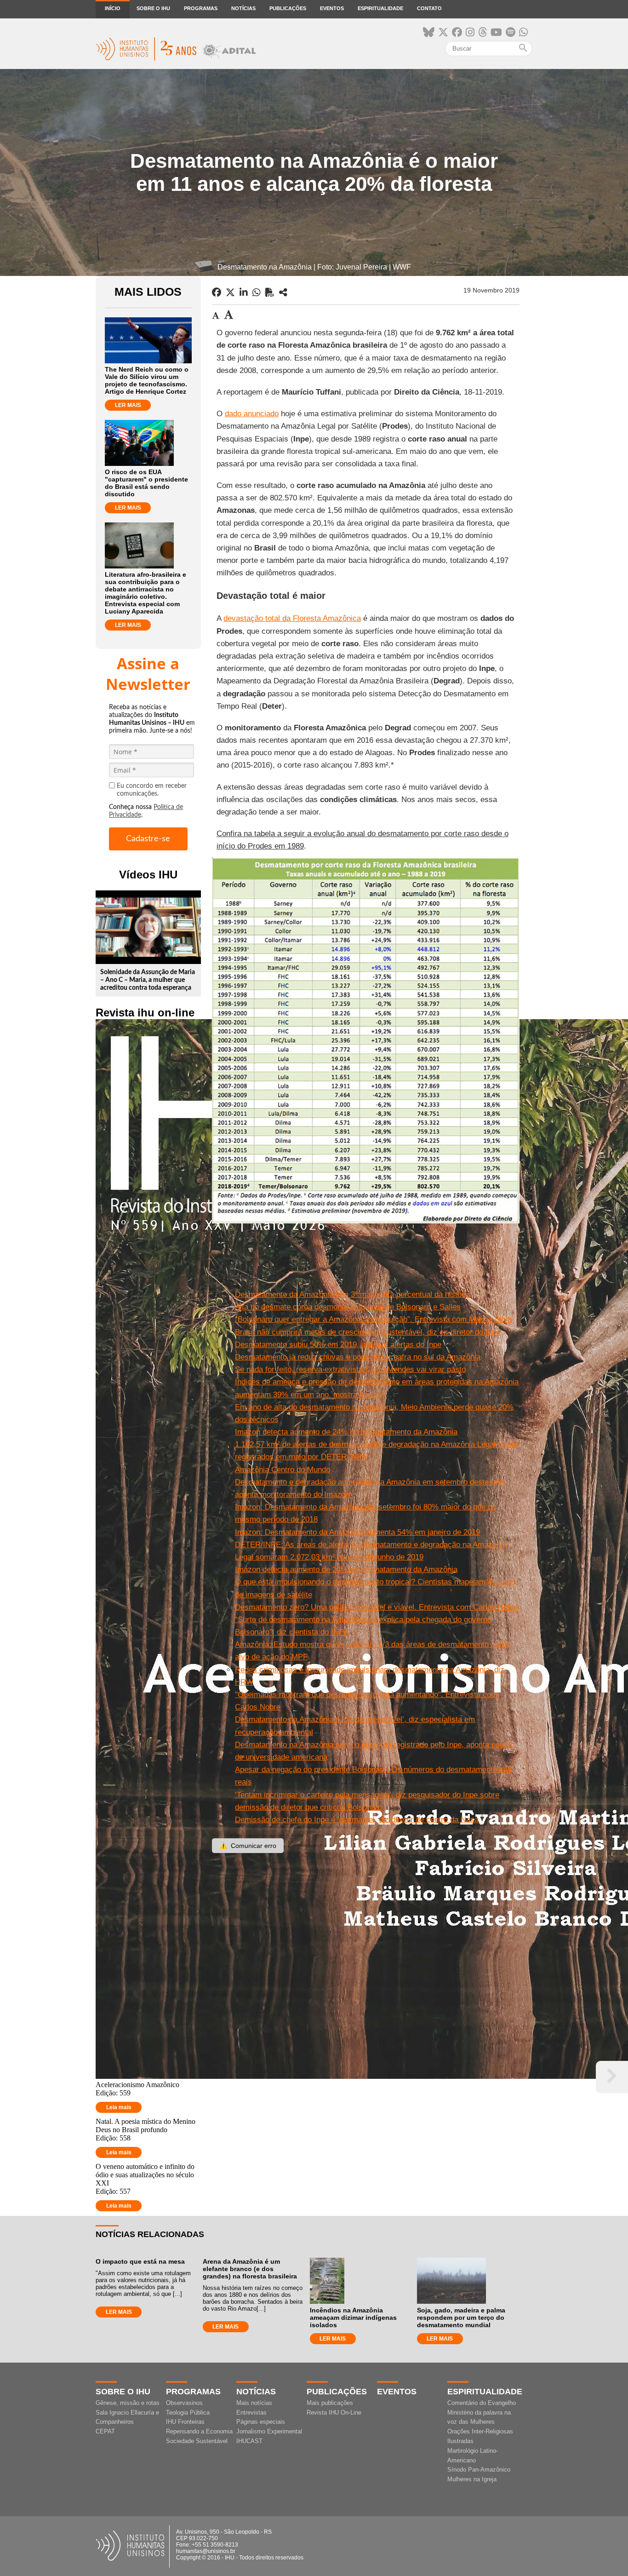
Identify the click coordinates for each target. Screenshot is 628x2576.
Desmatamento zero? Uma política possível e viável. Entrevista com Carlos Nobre (377, 1607)
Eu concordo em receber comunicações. (152, 790)
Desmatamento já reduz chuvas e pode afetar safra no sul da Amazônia (358, 1357)
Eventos (332, 8)
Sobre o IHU (153, 8)
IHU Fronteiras (185, 2422)
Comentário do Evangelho (482, 2403)
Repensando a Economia (199, 2431)
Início (113, 8)
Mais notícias (254, 2403)
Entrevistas (251, 2412)
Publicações (288, 8)
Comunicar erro (248, 1846)
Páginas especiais (261, 2422)
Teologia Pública (188, 2412)
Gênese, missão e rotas (128, 2403)
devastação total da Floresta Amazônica (292, 618)
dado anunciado (252, 414)
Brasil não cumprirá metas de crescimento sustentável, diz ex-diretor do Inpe (368, 1332)
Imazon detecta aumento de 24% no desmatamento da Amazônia (346, 1432)
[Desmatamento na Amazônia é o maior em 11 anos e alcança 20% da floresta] (283, 293)
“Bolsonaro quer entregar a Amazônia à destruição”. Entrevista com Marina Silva (373, 1319)
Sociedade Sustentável (197, 2441)
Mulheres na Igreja (472, 2479)
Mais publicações (330, 2403)
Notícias (243, 8)
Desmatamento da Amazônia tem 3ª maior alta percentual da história (353, 1294)
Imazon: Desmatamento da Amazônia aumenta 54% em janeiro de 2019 (357, 1532)
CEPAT (105, 2431)
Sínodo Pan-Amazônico (479, 2470)
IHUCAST (249, 2441)
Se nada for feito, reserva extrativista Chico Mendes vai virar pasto (350, 1369)
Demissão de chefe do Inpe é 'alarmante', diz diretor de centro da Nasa (357, 1820)
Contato (429, 8)
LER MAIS (128, 405)
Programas (201, 8)
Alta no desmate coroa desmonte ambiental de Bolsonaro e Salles (348, 1307)
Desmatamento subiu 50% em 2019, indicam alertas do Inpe (338, 1345)
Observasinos (184, 2403)
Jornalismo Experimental (269, 2431)
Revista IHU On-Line (334, 2412)
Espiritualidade (380, 8)
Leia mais (119, 2107)
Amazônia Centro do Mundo (283, 1470)
